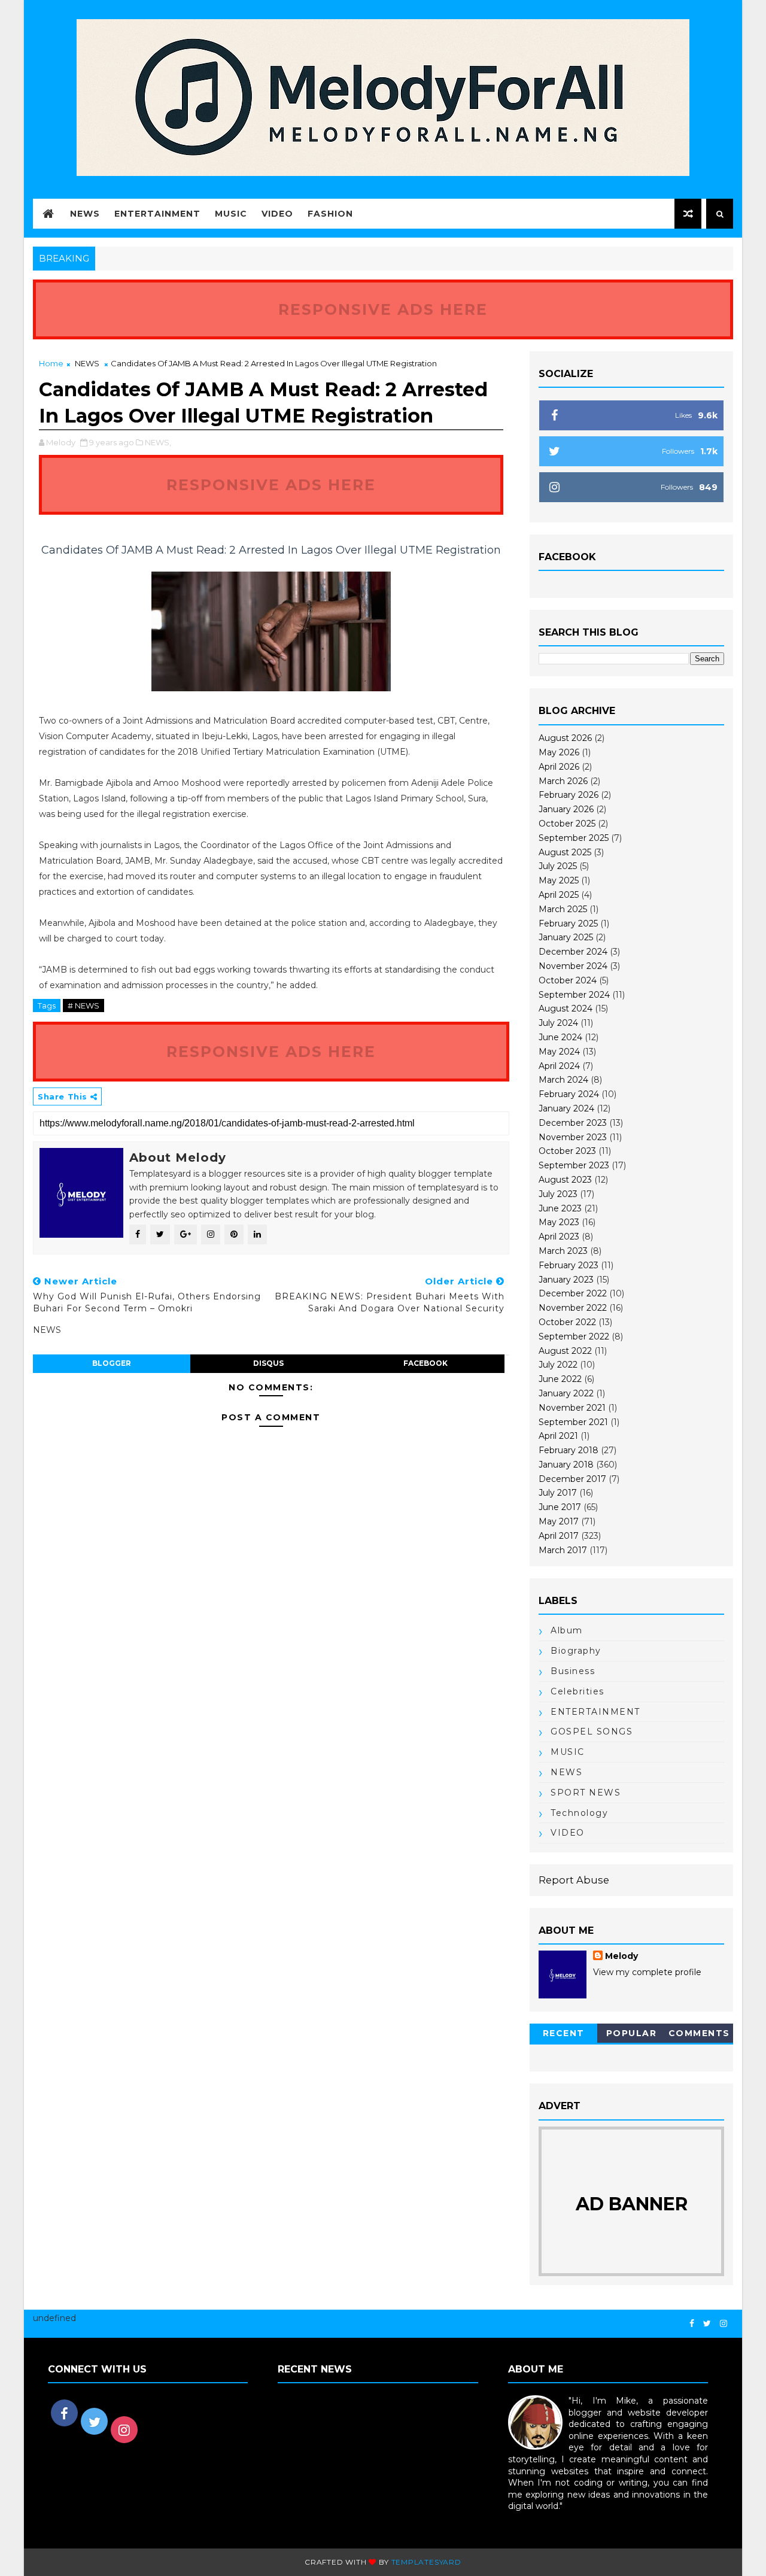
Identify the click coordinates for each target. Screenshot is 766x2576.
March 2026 (563, 781)
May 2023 (559, 1222)
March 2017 (563, 1550)
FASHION (330, 214)
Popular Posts (632, 2035)
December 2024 (573, 952)
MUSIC (568, 1752)
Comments (699, 2033)
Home (51, 363)
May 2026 (559, 752)
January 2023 (566, 1280)
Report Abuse (574, 1880)
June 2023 (560, 1208)
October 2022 (567, 1322)
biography (576, 1651)
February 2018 (569, 1450)
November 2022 (573, 1308)
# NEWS (83, 1006)
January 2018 (566, 1465)
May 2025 (559, 880)
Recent (564, 2033)
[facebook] (692, 2324)
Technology (579, 1813)
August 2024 (566, 1008)
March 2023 (563, 1251)
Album (567, 1630)
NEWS (87, 363)
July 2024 (558, 1023)
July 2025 (558, 866)
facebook (425, 1363)
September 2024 (574, 995)
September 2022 (574, 1336)
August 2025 (565, 852)
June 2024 (560, 1037)
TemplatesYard (426, 2562)
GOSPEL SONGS (592, 1731)
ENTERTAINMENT (595, 1712)
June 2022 (560, 1379)
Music (231, 214)
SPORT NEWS (586, 1793)
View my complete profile (647, 1972)
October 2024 (568, 980)
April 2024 (559, 1066)
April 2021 (558, 1436)
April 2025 (559, 895)
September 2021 (573, 1422)
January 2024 (566, 1108)
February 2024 (569, 1094)
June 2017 (560, 1507)
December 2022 (573, 1293)
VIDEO (277, 214)
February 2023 (569, 1265)
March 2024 (563, 1080)
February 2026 (569, 795)
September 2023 (574, 1165)
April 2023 (559, 1237)
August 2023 (565, 1180)
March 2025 (563, 909)
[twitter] (707, 2324)
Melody (621, 1956)
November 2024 (573, 966)
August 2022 (565, 1351)
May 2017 (559, 1521)
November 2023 (573, 1137)
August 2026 (565, 738)
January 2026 (566, 809)
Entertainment (157, 214)
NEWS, (158, 442)
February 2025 (568, 924)
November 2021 (572, 1408)
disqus (268, 1363)
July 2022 (558, 1365)
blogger (112, 1363)
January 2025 (566, 937)
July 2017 (558, 1493)
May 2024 (559, 1052)
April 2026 (559, 767)
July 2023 (558, 1194)
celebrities (577, 1691)
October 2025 (567, 824)
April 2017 (559, 1536)
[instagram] (724, 2324)
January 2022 (566, 1393)
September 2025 (574, 838)
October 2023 (567, 1151)
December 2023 (573, 1123)
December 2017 (572, 1479)
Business (573, 1671)
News (85, 214)
